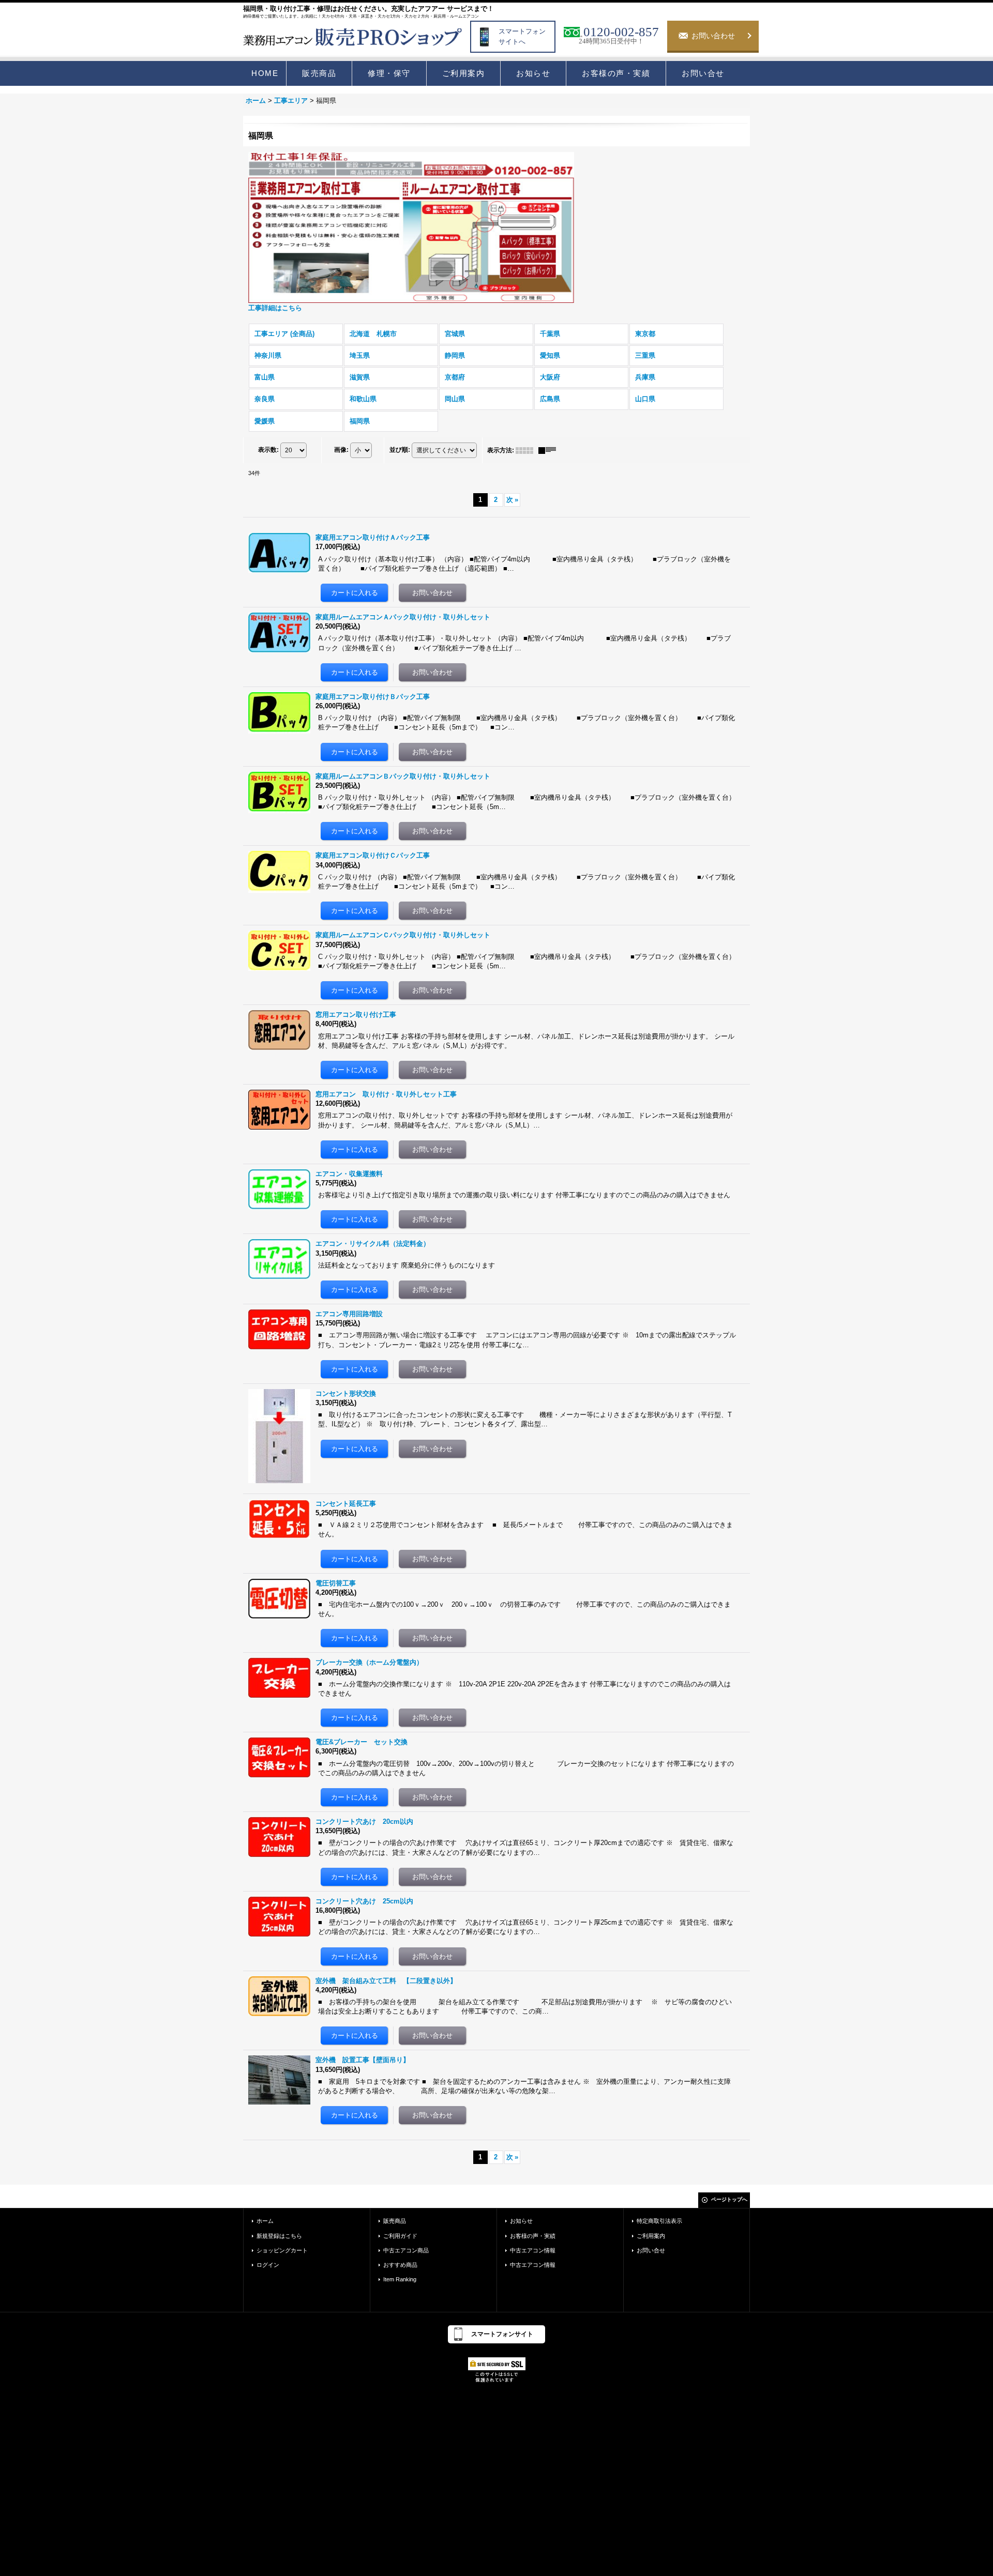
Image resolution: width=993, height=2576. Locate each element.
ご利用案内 (651, 2236)
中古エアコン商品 (406, 2250)
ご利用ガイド (400, 2236)
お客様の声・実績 (533, 2236)
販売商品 (395, 2221)
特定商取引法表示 (659, 2221)
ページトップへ (729, 2199)
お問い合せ (651, 2250)
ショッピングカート (282, 2250)
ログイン (268, 2265)
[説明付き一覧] (550, 450)
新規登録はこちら (279, 2236)
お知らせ (521, 2221)
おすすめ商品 (400, 2265)
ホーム (265, 2221)
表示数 (268, 450)
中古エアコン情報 (533, 2250)
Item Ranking (400, 2279)
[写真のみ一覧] (527, 450)
